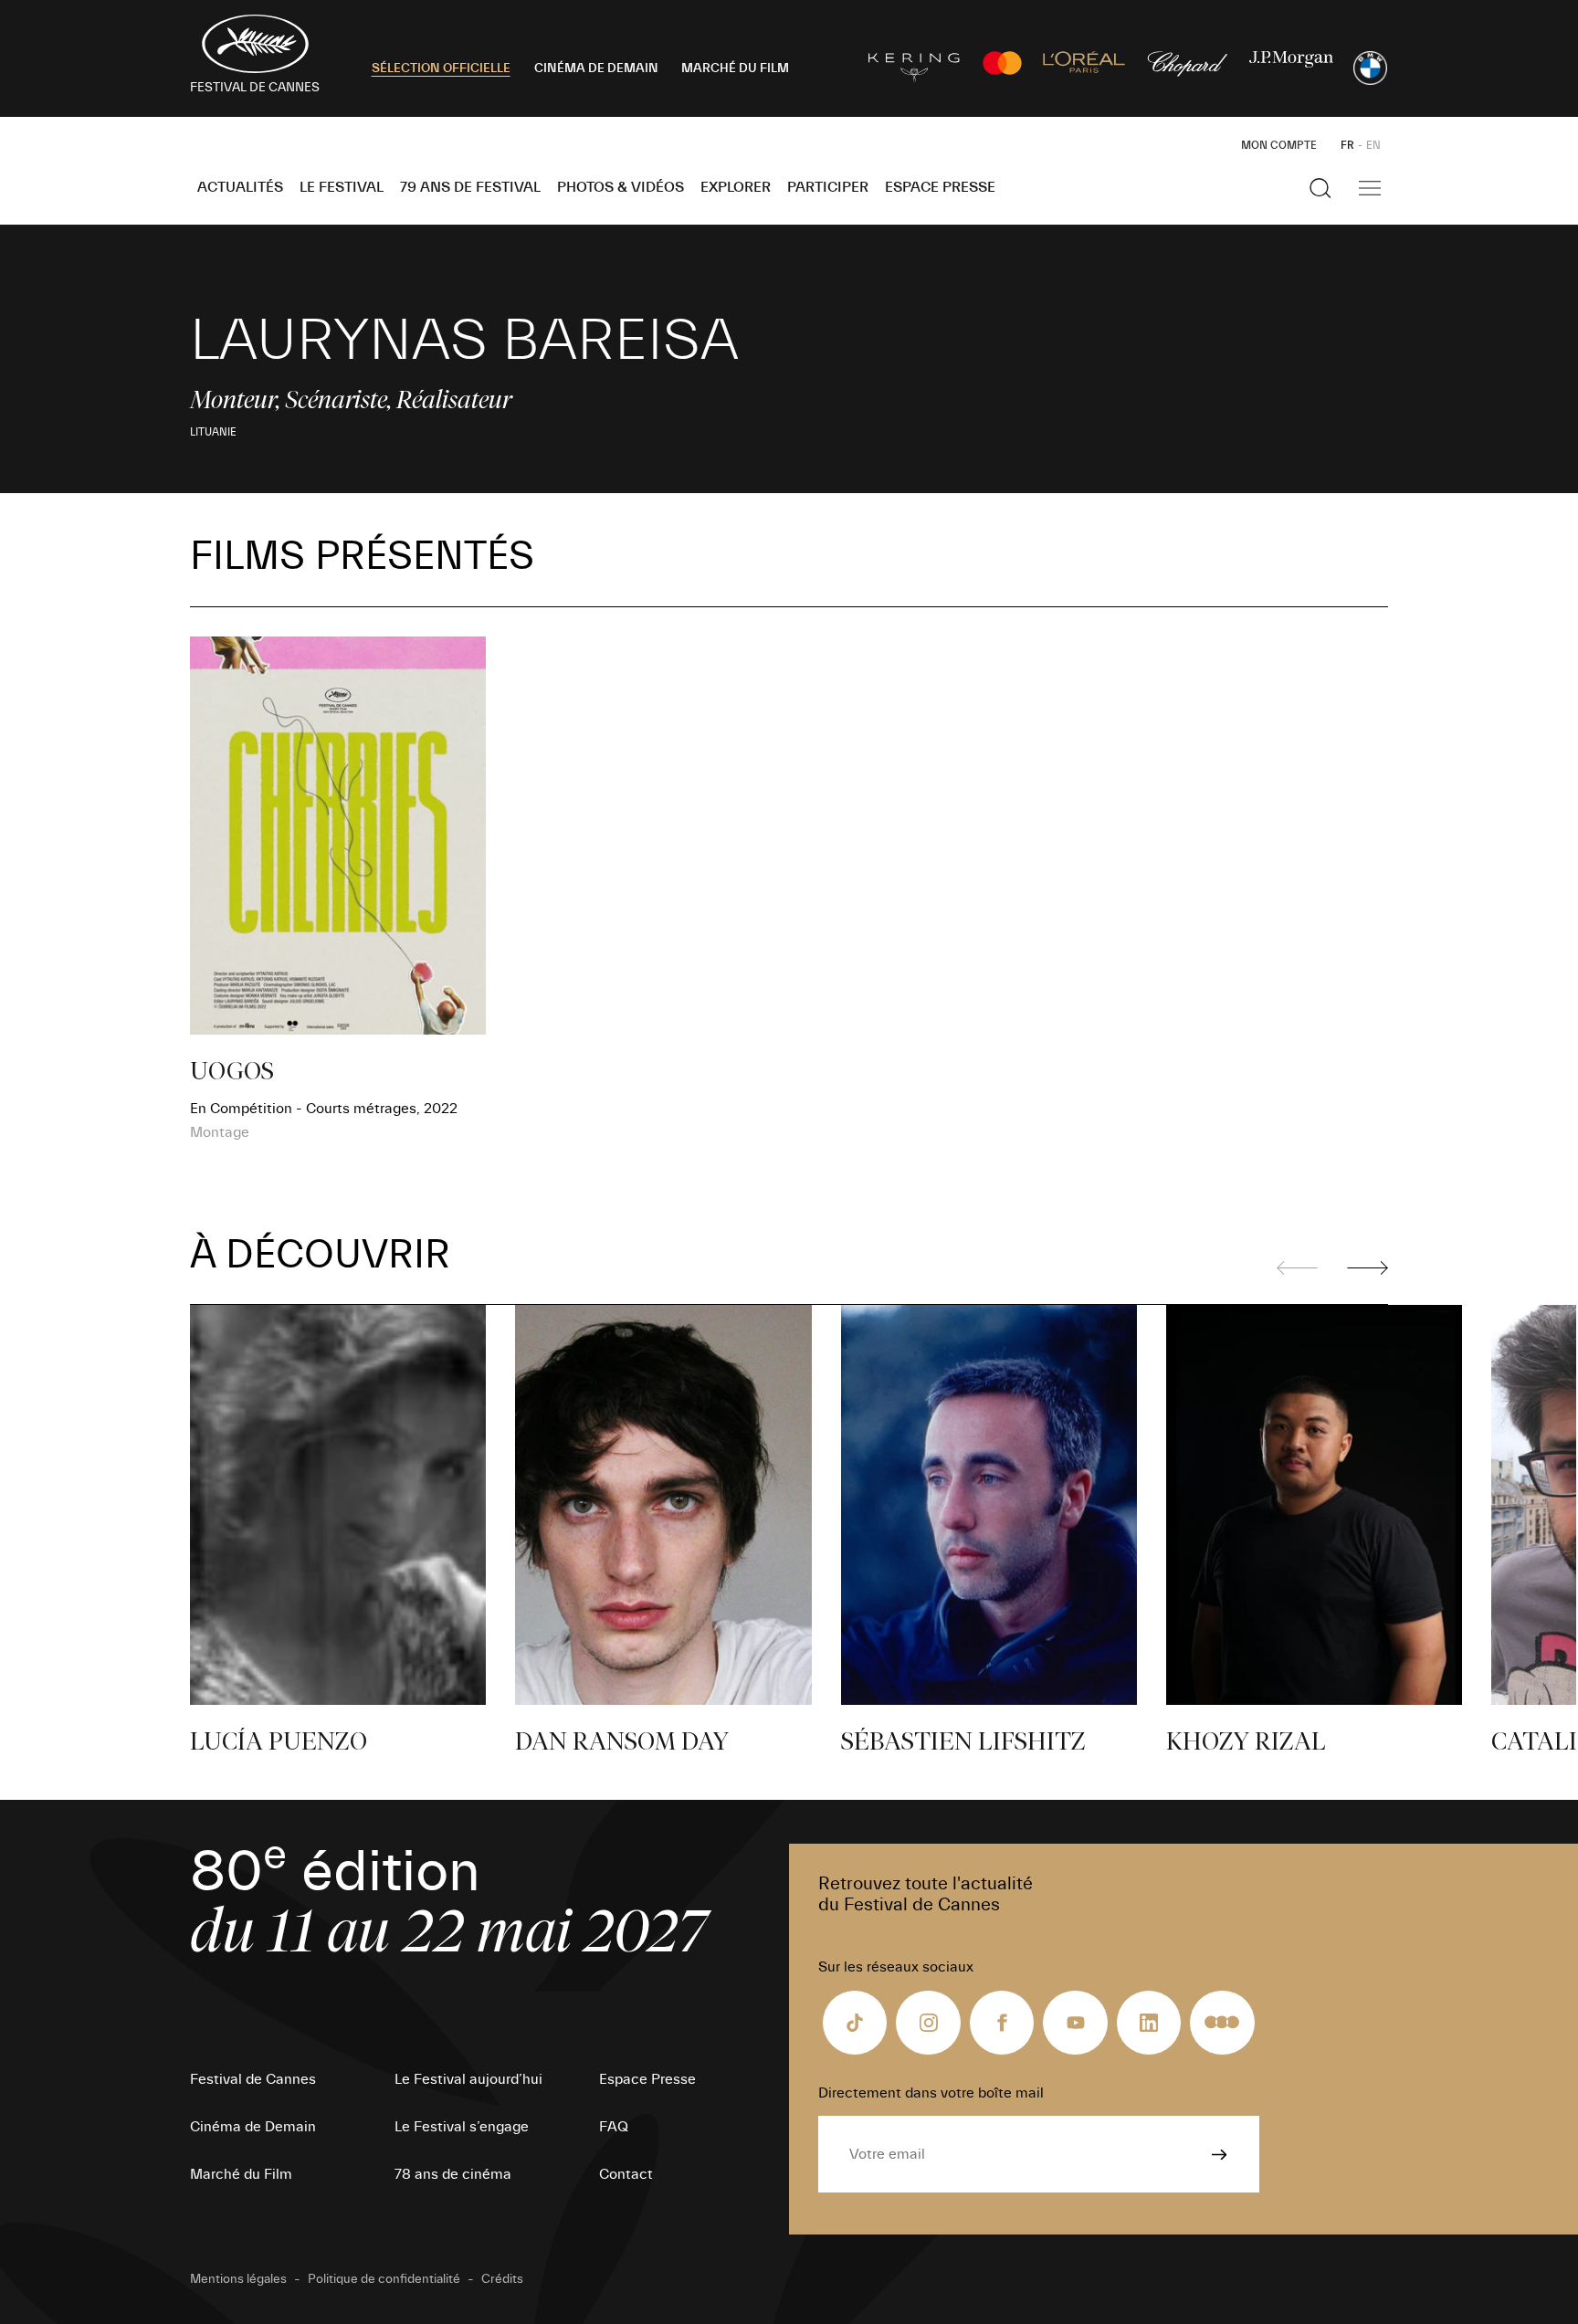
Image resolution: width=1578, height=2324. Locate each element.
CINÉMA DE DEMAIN (596, 68)
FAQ (614, 2127)
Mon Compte (1279, 145)
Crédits (502, 2279)
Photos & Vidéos (621, 187)
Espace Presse (940, 187)
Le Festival (342, 187)
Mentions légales (238, 2279)
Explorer (736, 187)
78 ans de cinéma (453, 2174)
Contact (626, 2174)
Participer (828, 187)
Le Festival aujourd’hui (468, 2079)
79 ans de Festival (470, 187)
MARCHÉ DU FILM (735, 68)
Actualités (240, 187)
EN (1373, 145)
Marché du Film (241, 2174)
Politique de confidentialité (384, 2279)
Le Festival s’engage (462, 2127)
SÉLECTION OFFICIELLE (441, 68)
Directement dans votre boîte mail (931, 2093)
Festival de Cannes (253, 2079)
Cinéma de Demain (253, 2127)
